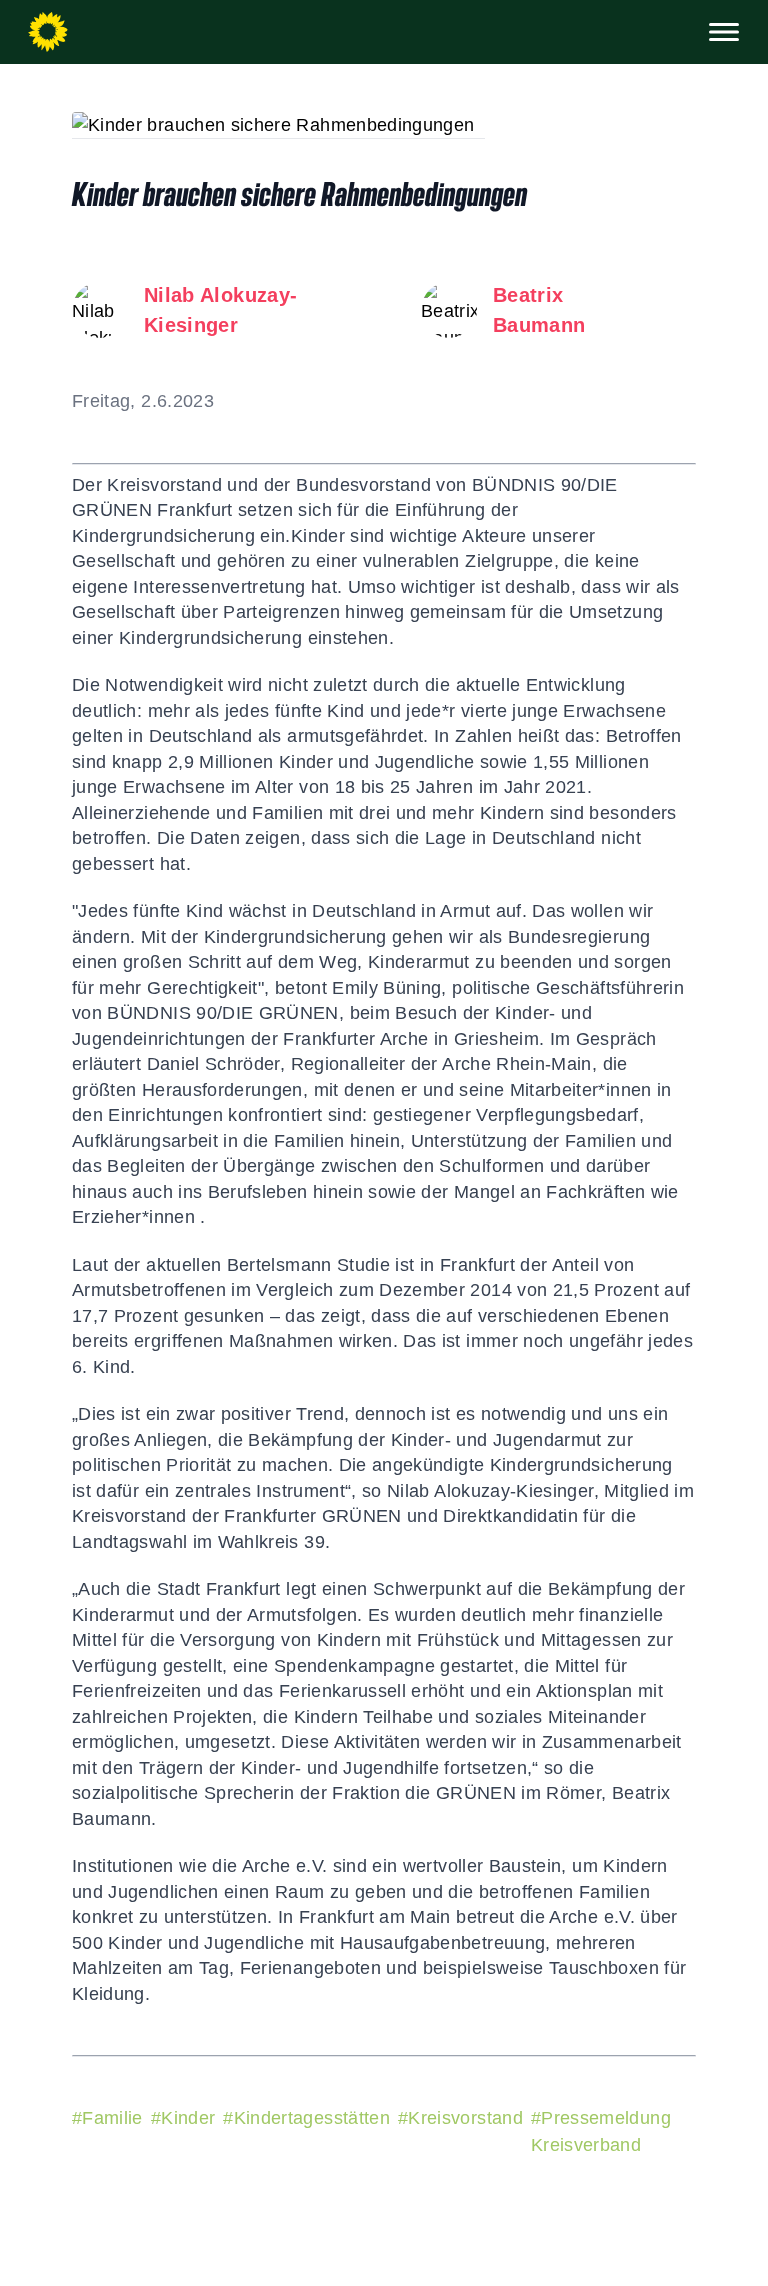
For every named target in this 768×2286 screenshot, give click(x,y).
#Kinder (183, 2118)
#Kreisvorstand (460, 2118)
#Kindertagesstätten (306, 2118)
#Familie (107, 2118)
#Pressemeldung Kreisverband (601, 2131)
